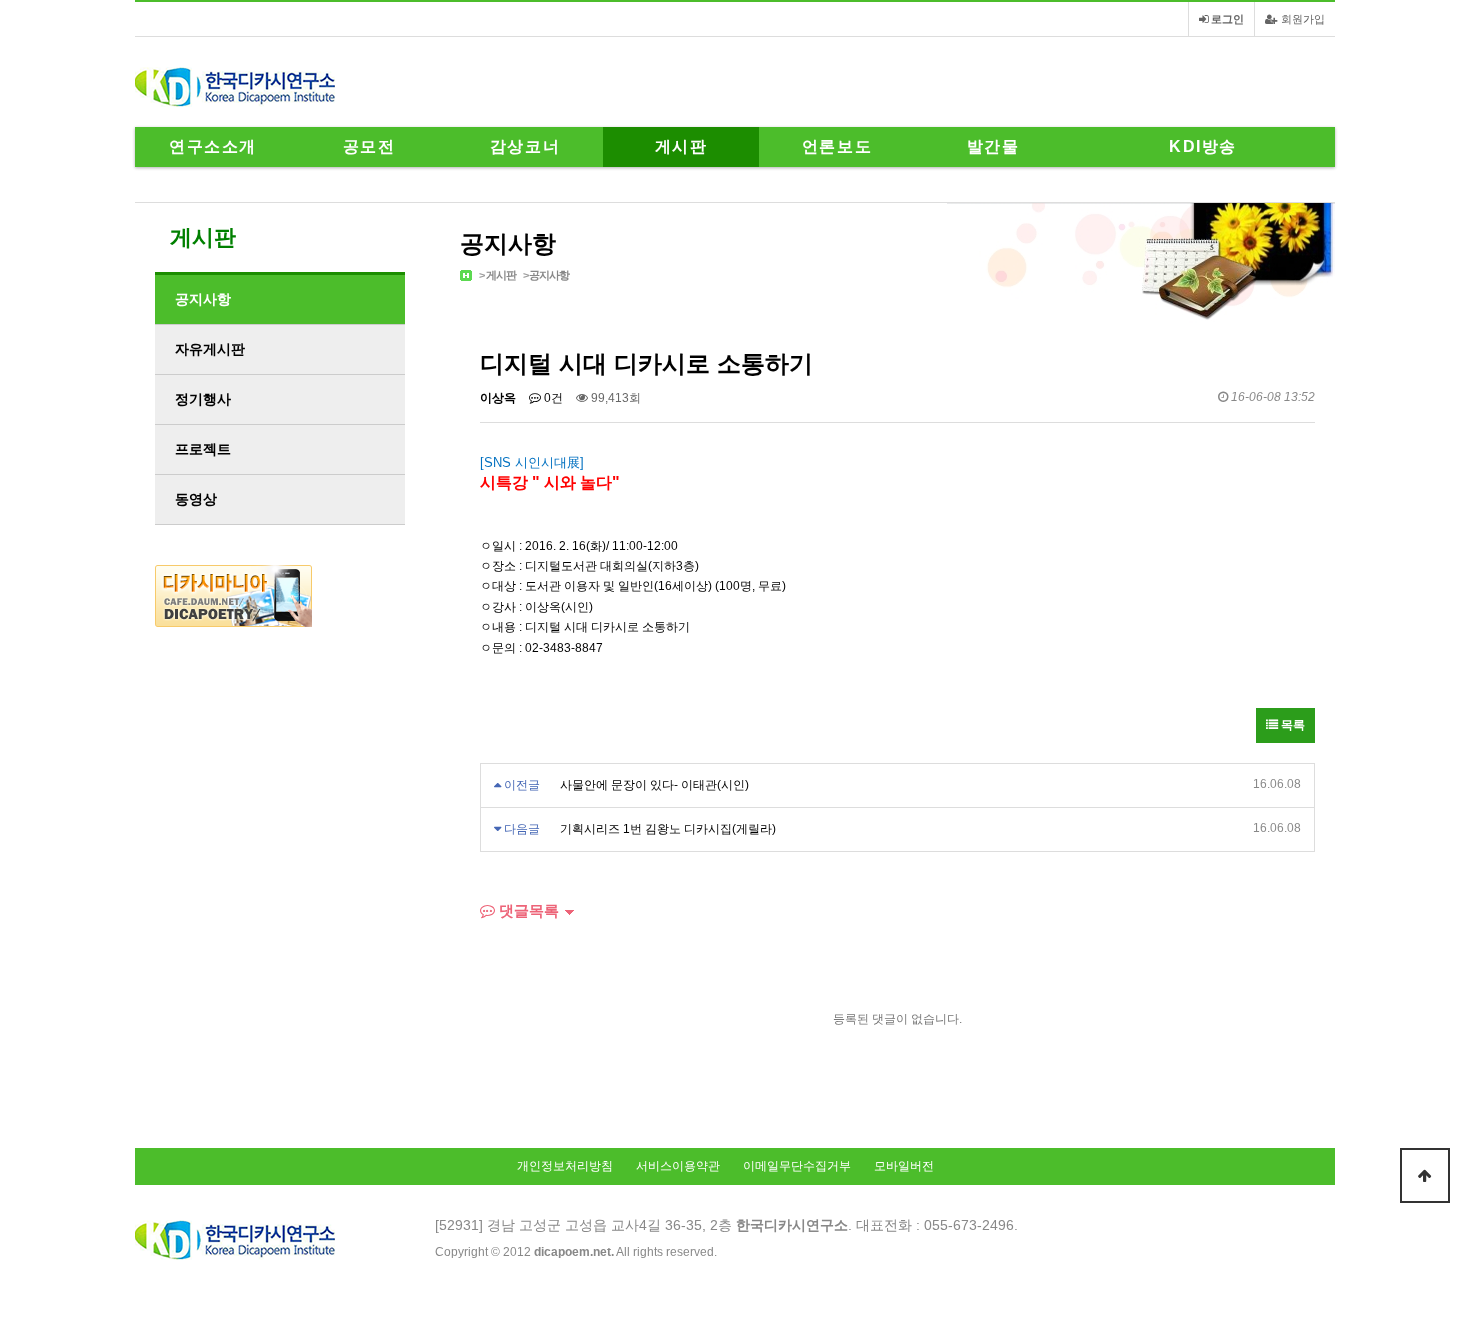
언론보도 (837, 146)
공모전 (369, 146)
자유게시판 (210, 349)
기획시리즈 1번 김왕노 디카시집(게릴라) (668, 829)
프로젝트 (203, 449)
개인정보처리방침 (565, 1166)
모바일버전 (904, 1166)
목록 (1291, 725)
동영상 (196, 499)
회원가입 (1301, 19)
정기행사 (203, 399)
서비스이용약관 (678, 1166)
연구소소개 (213, 146)
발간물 (993, 146)
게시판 (681, 146)
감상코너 (525, 146)
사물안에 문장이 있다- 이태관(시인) (654, 785)
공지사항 (549, 275)
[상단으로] (1425, 1175)
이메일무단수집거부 (797, 1166)
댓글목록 (527, 910)
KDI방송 (1203, 146)
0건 (552, 398)
